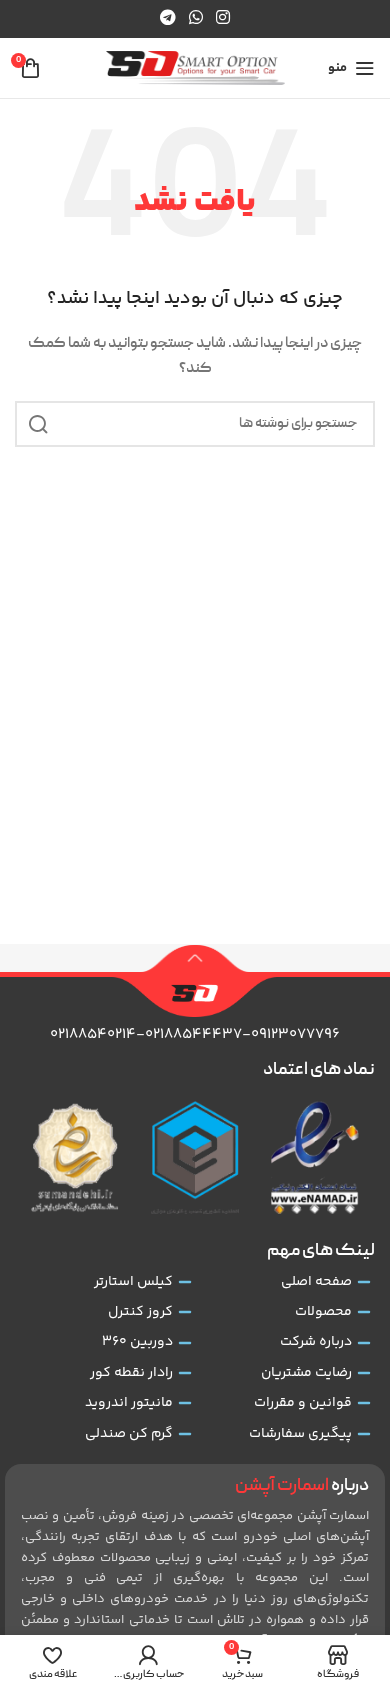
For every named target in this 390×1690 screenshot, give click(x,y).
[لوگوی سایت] (195, 69)
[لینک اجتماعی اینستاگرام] (223, 18)
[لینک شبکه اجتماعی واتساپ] (195, 18)
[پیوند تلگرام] (167, 18)
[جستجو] (38, 424)
